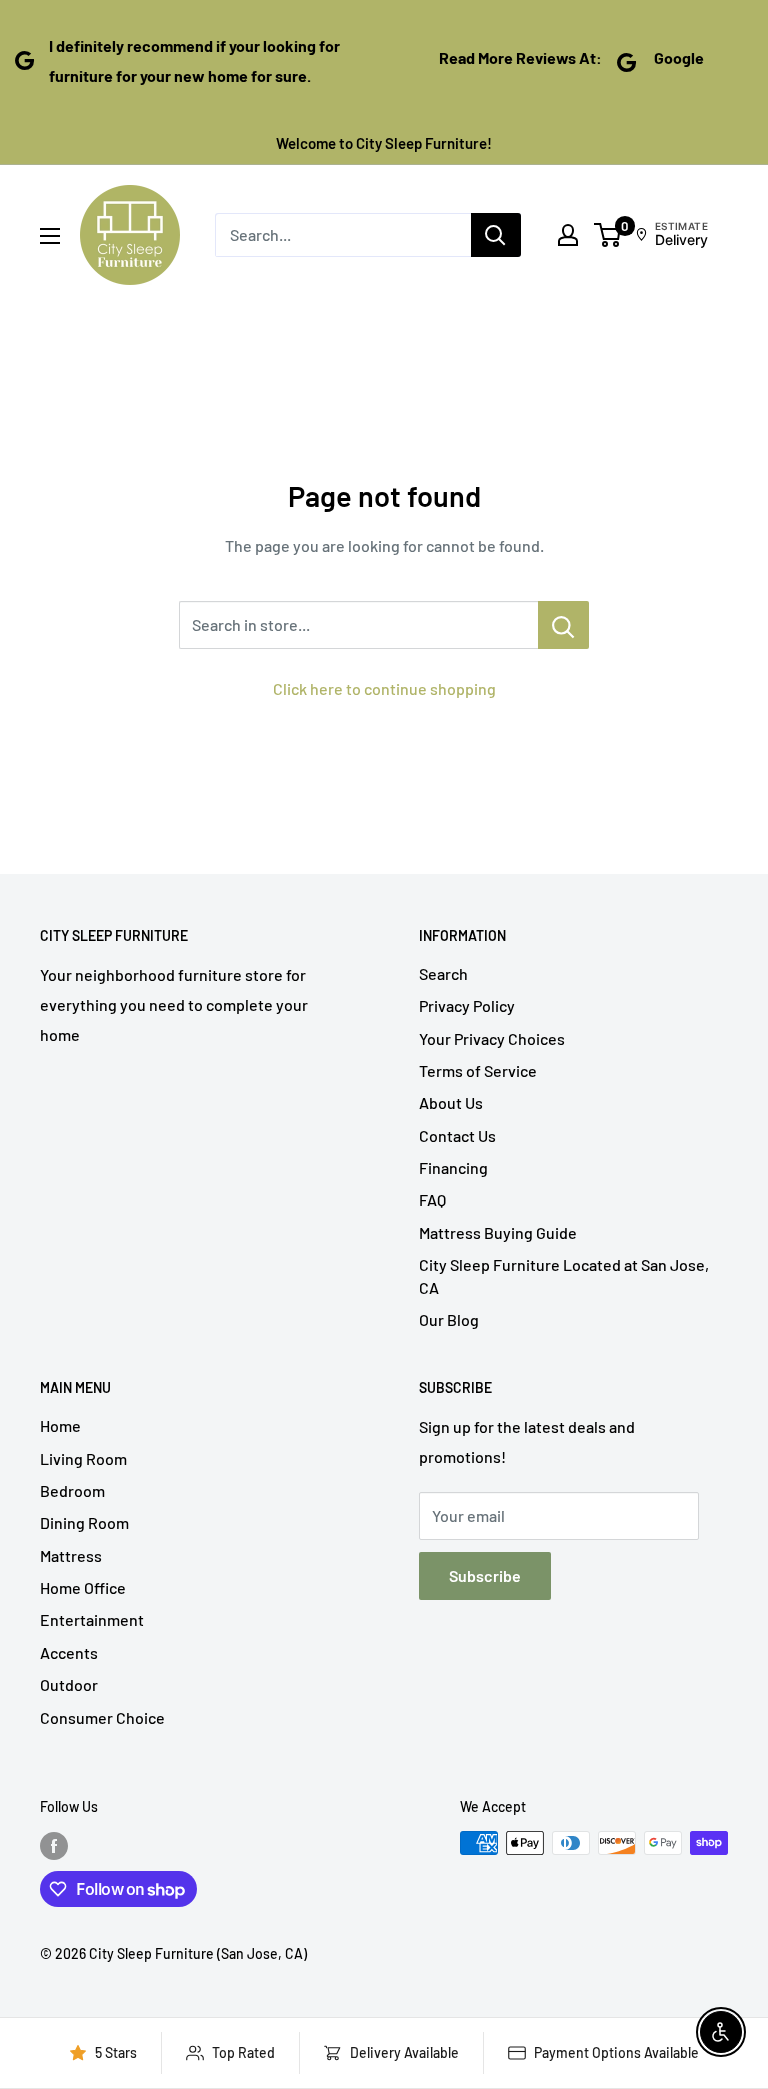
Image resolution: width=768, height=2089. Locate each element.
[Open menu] (50, 236)
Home (60, 1425)
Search (443, 973)
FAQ (432, 1199)
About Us (451, 1102)
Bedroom (72, 1490)
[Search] (496, 235)
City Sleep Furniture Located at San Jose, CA (564, 1275)
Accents (69, 1652)
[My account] (568, 235)
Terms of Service (478, 1070)
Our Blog (449, 1319)
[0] (608, 235)
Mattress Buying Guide (498, 1232)
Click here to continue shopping (384, 688)
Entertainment (92, 1619)
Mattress (71, 1555)
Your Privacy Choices (492, 1038)
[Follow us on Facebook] (54, 1845)
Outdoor (69, 1684)
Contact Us (457, 1135)
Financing (453, 1167)
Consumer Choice (102, 1717)
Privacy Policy (467, 1005)
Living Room (83, 1458)
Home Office (83, 1587)
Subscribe (485, 1575)
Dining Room (84, 1522)
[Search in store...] (563, 625)
